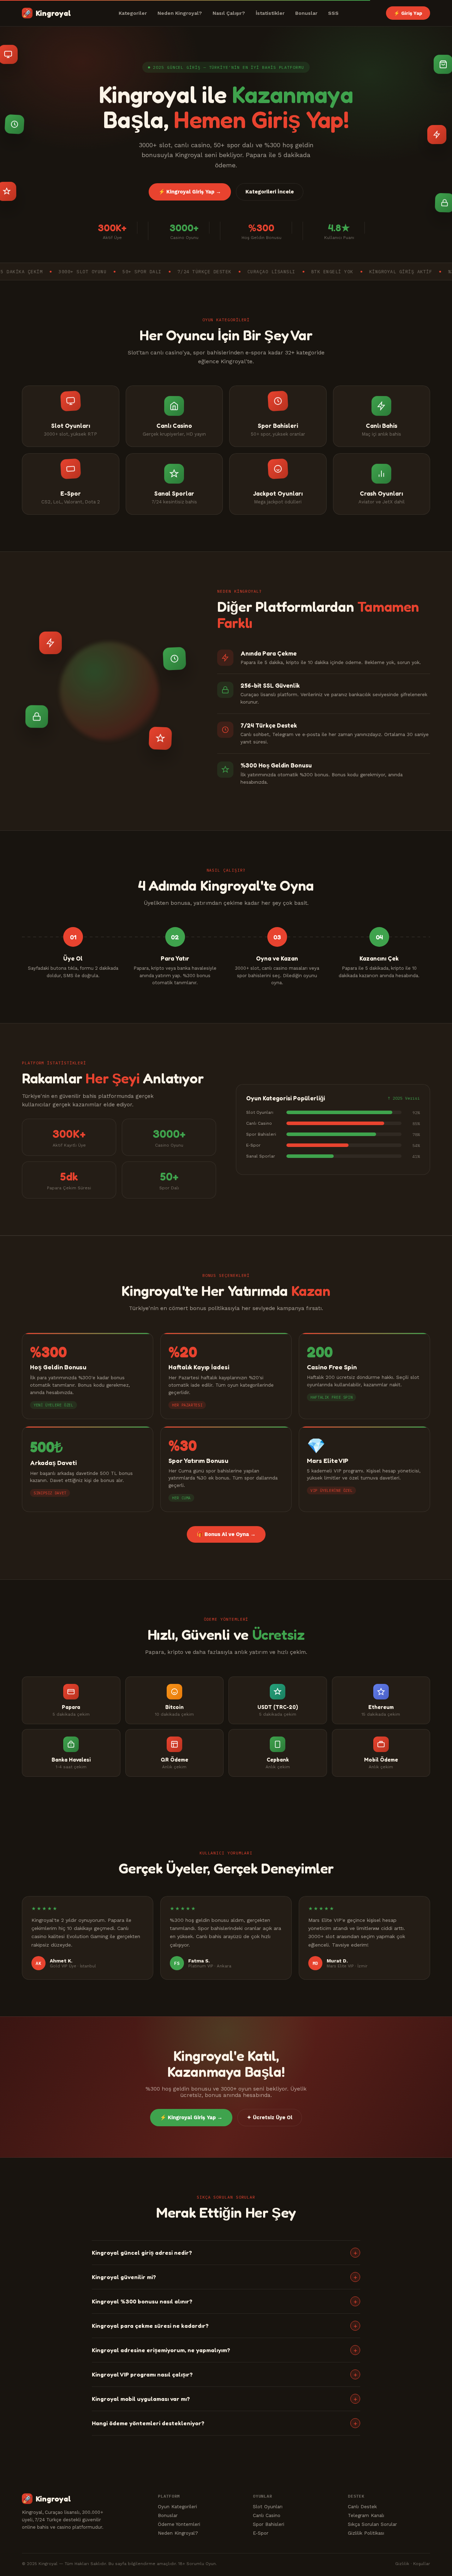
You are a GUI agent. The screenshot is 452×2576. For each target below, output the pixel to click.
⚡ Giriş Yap (408, 13)
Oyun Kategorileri (177, 2506)
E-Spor (261, 2533)
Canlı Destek (362, 2506)
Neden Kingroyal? (180, 13)
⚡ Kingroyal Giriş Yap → (190, 192)
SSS (333, 13)
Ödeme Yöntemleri (179, 2524)
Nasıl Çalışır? (229, 13)
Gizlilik (402, 2564)
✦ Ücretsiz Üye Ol (270, 2118)
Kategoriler (133, 13)
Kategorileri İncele (270, 192)
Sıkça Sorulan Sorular (372, 2524)
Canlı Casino (267, 2515)
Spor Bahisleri (269, 2524)
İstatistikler (270, 13)
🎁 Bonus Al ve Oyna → (226, 1534)
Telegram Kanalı (366, 2515)
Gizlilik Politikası (366, 2533)
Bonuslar (306, 13)
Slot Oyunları (268, 2506)
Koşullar (422, 2564)
